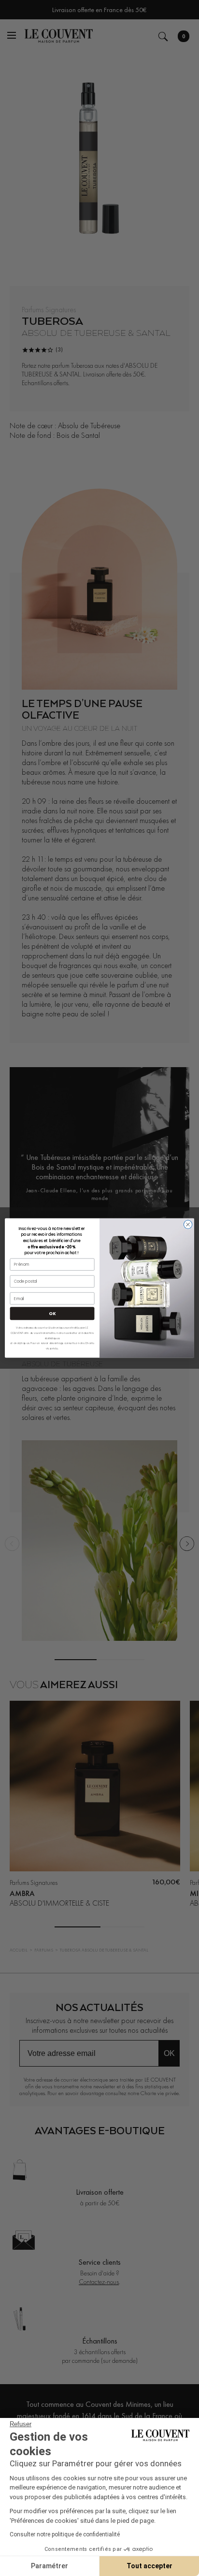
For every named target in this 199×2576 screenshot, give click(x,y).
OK (52, 1313)
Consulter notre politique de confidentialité (65, 2534)
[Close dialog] (188, 1225)
